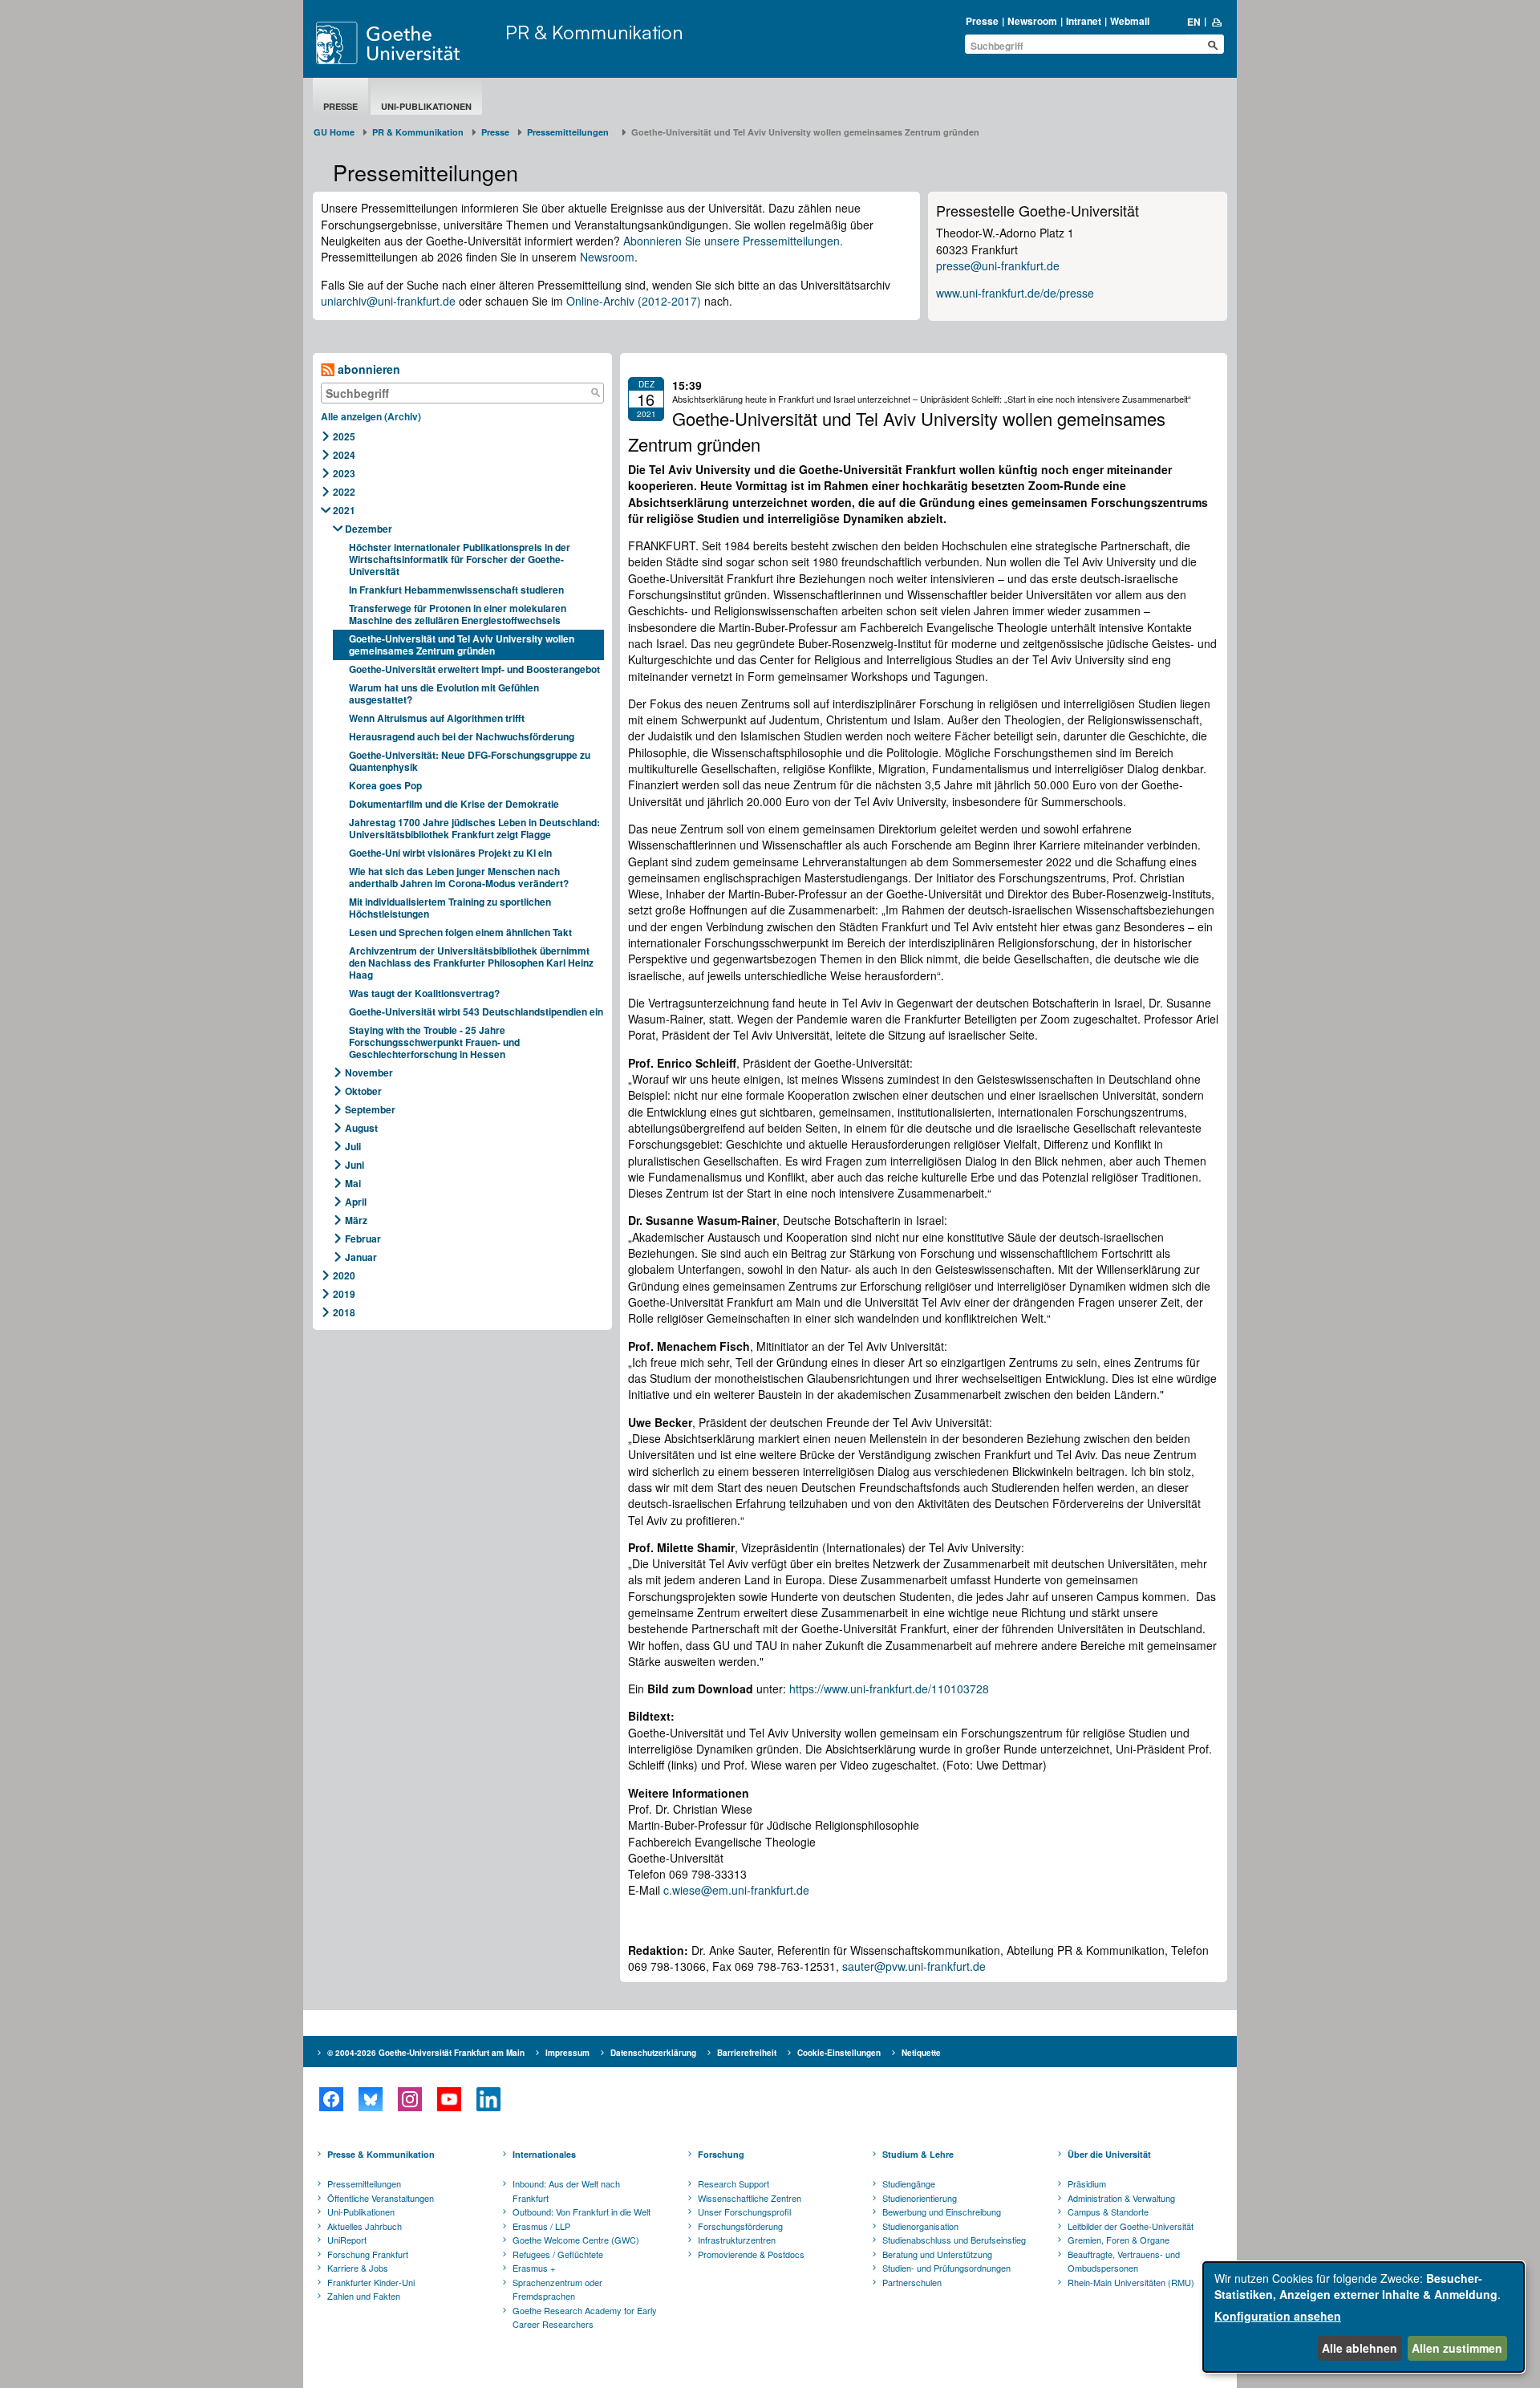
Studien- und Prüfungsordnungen (946, 2268)
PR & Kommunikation (594, 32)
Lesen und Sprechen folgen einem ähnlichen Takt (460, 932)
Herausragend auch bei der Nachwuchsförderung (463, 736)
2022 (344, 492)
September (370, 1109)
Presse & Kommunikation (381, 2154)
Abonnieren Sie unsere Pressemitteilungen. (733, 241)
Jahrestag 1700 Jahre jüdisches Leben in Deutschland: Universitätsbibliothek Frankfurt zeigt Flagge (474, 828)
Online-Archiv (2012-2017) (634, 301)
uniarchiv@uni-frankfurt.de (388, 301)
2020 (344, 1275)
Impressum (567, 2053)
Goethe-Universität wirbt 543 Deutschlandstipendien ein (476, 1012)
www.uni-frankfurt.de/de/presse (1015, 293)
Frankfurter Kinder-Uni (371, 2282)
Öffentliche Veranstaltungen (381, 2198)
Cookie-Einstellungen (839, 2053)
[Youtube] (449, 2099)
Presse (982, 21)
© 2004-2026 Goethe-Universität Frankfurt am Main (426, 2053)
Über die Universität (1109, 2154)
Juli (353, 1146)
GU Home (334, 132)
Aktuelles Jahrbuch (365, 2226)
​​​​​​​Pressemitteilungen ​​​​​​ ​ (570, 132)
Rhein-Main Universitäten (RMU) (1131, 2282)
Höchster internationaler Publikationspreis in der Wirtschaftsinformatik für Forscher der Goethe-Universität (460, 559)
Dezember (369, 529)
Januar (361, 1257)
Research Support (734, 2183)
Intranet (1084, 21)
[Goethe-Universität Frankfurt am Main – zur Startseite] (407, 43)
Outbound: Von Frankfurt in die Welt (582, 2212)
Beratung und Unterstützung (937, 2254)
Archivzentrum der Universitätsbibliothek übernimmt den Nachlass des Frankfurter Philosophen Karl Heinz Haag (471, 963)
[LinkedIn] (488, 2099)
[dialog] (1364, 2317)
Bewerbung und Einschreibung (942, 2212)
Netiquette (921, 2053)
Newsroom (1032, 21)
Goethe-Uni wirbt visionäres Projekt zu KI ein (450, 853)
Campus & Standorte (1108, 2212)
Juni (355, 1165)
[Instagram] (409, 2099)
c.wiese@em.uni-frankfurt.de (736, 1890)
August (361, 1128)
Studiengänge (909, 2183)
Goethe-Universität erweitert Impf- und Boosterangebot (474, 669)
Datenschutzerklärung (653, 2053)
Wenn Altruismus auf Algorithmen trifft (439, 718)
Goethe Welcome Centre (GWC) (576, 2240)
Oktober (363, 1091)
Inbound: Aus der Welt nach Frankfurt (566, 2191)
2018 (344, 1312)
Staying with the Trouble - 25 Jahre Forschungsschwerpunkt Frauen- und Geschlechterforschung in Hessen (434, 1042)
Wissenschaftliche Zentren (750, 2198)
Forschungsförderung (740, 2226)
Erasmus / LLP (541, 2226)
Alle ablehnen (1360, 2348)
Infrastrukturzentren (737, 2240)
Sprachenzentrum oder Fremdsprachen (557, 2289)
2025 (344, 436)
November (369, 1072)
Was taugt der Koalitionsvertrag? (426, 993)
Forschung (721, 2154)
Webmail (1130, 21)
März (356, 1220)
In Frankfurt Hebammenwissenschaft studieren (456, 590)
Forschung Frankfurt (368, 2254)
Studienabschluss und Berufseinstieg (954, 2240)
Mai (353, 1183)
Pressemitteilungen (364, 2183)
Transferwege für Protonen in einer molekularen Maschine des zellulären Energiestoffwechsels (458, 614)
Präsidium (1087, 2183)
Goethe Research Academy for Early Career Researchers (585, 2317)
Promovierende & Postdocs (751, 2254)
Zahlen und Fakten (364, 2296)
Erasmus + (534, 2268)
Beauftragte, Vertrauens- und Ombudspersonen (1124, 2261)
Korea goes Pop (385, 785)
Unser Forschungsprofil (744, 2212)
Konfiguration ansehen (1278, 2316)
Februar (363, 1239)
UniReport (347, 2240)
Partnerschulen (912, 2282)
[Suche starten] (1213, 45)
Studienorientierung (920, 2198)
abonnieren (367, 369)
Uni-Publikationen (426, 106)
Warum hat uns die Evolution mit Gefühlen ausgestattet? (444, 693)
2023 (344, 473)
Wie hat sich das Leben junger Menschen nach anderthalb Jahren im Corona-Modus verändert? (460, 877)
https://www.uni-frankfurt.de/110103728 (889, 1689)
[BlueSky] (370, 2099)
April (356, 1202)
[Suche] (595, 393)
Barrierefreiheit (747, 2053)
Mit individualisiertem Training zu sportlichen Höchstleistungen (450, 908)
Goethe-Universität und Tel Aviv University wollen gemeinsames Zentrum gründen (462, 645)
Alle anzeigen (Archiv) (371, 416)
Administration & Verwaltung (1121, 2198)
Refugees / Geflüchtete (558, 2254)
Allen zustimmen (1457, 2348)
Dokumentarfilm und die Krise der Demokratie (454, 804)
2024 (344, 455)
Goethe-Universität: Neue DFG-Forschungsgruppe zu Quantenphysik (470, 761)
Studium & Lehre (918, 2154)
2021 (344, 510)
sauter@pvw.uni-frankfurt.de (914, 1966)
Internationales (544, 2154)
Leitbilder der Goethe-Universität (1131, 2226)
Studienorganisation (920, 2226)
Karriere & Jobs (358, 2268)
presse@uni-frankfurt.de (998, 266)
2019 (344, 1294)
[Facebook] (331, 2099)
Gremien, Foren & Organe (1119, 2240)
